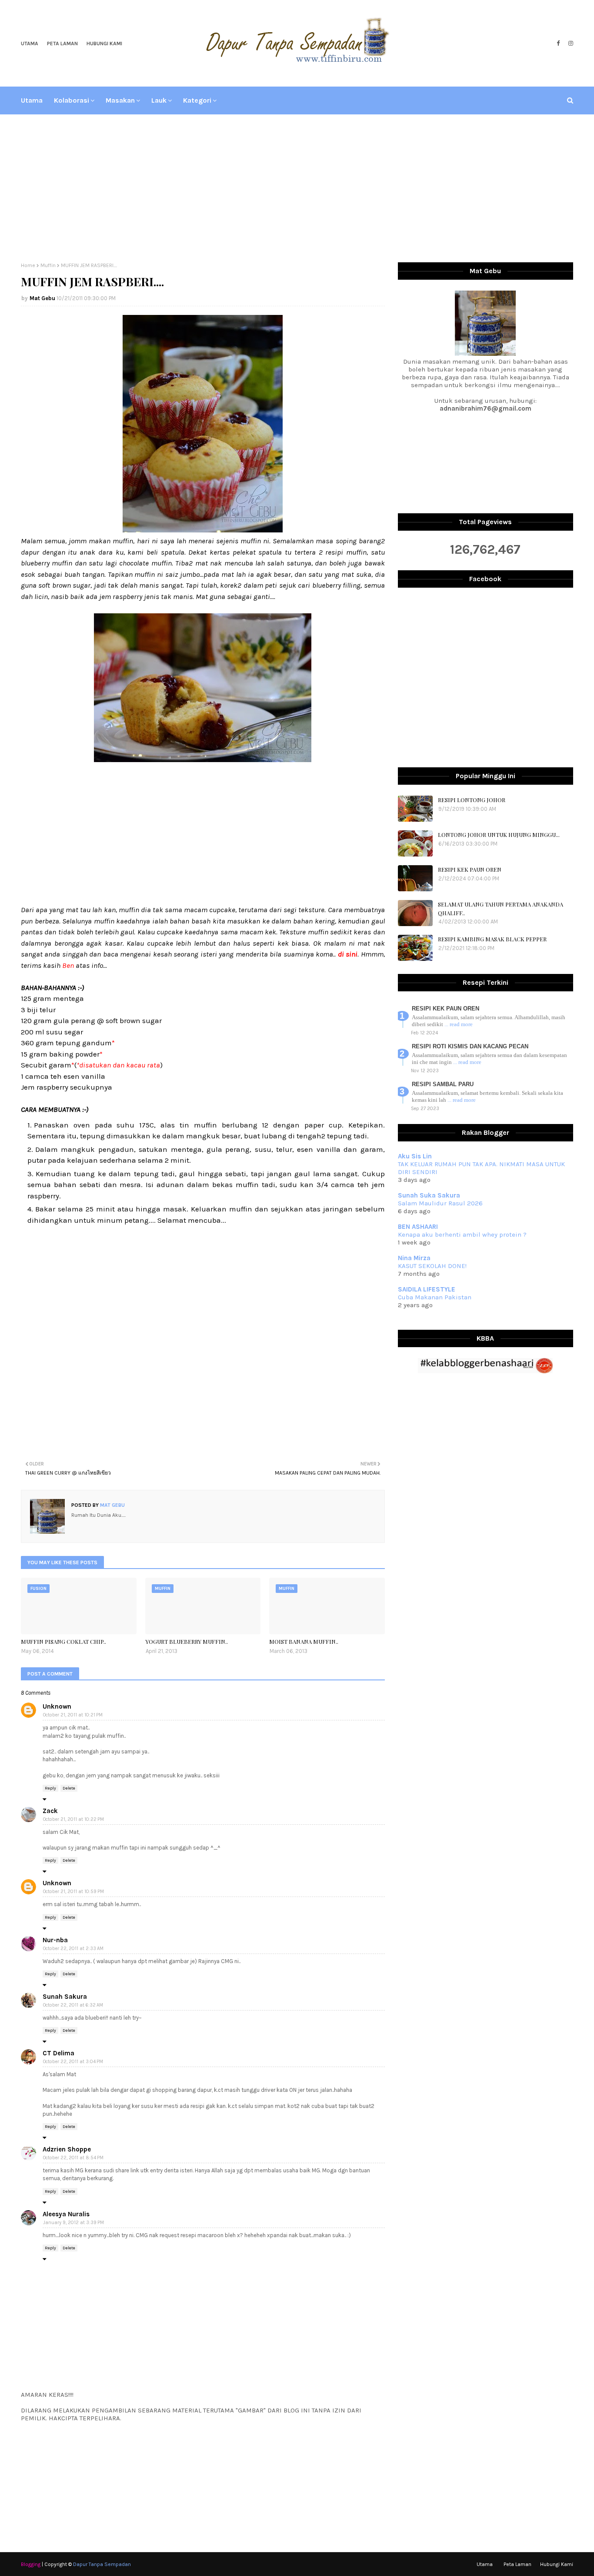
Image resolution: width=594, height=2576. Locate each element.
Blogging (31, 2564)
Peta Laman (62, 43)
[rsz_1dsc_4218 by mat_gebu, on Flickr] (203, 530)
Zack (50, 1811)
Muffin (48, 265)
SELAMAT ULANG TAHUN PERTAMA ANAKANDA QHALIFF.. (501, 908)
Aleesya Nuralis (66, 2214)
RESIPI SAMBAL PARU (443, 1084)
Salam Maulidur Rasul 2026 (440, 1203)
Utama (30, 43)
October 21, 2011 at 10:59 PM (73, 1892)
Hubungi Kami (104, 43)
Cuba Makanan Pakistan (435, 1297)
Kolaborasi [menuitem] (72, 100)
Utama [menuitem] (32, 100)
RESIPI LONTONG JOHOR (472, 800)
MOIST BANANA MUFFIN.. (304, 1641)
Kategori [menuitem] (197, 100)
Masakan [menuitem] (120, 100)
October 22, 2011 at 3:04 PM (73, 2062)
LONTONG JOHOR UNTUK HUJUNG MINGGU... (499, 835)
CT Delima (58, 2053)
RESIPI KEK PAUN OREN (470, 869)
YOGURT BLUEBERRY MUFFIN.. (187, 1641)
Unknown (57, 1706)
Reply (50, 1788)
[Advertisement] (297, 188)
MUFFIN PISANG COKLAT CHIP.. (63, 1641)
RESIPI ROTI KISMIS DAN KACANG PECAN (470, 1046)
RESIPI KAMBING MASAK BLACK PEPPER (492, 939)
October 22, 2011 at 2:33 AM (73, 1949)
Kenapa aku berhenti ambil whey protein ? (462, 1234)
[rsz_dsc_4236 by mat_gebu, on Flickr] (203, 759)
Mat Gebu (42, 298)
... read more (459, 1024)
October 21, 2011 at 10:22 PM (73, 1819)
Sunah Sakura (65, 1997)
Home (28, 265)
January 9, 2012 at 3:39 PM (73, 2223)
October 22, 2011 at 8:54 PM (73, 2158)
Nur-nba (55, 1940)
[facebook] (558, 43)
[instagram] (570, 43)
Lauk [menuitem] (159, 100)
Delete (69, 1788)
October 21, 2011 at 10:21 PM (73, 1715)
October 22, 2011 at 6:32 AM (73, 2005)
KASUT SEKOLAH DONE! (432, 1266)
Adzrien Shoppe (67, 2149)
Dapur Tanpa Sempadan (102, 2564)
